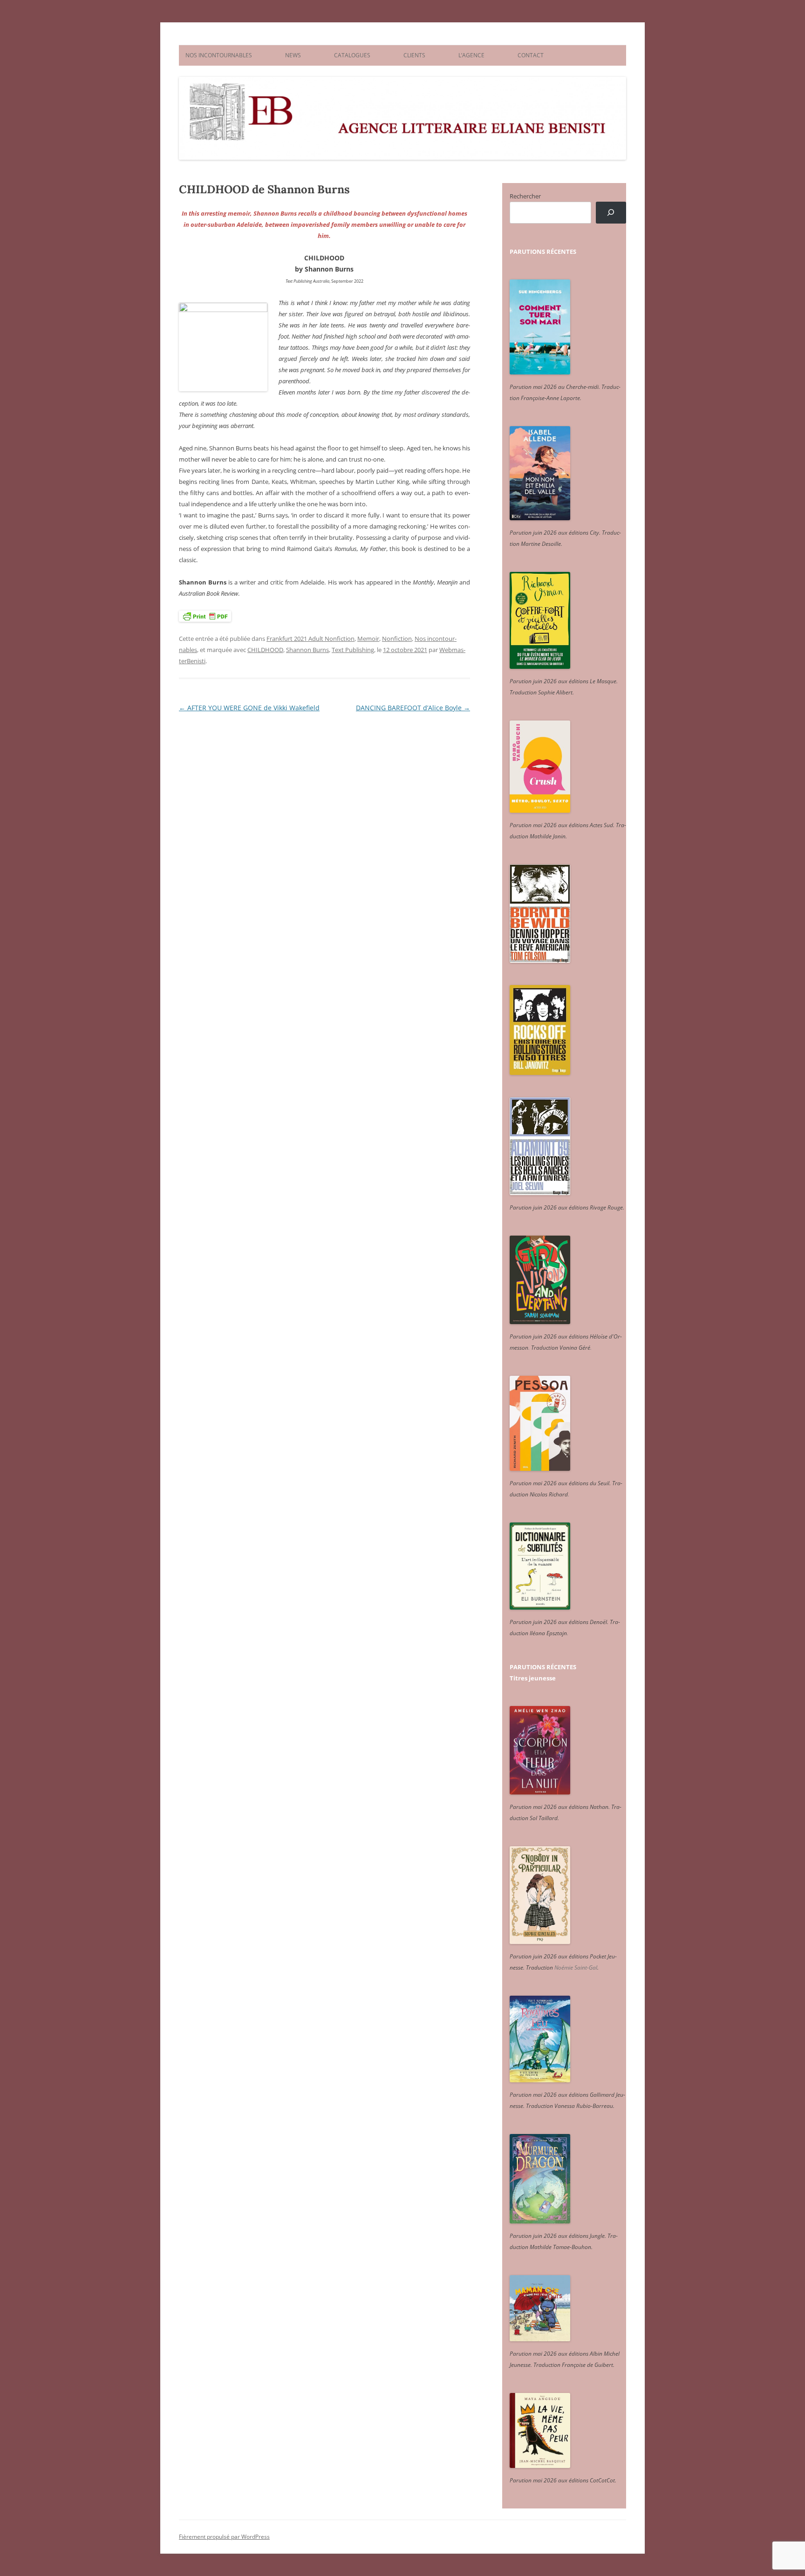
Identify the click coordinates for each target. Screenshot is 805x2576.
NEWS (293, 55)
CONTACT (531, 55)
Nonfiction (397, 639)
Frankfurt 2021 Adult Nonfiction (310, 639)
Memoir (368, 639)
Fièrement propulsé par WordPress (224, 2537)
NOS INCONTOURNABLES (219, 55)
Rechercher (525, 196)
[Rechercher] (611, 213)
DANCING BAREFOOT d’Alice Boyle (413, 708)
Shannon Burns (307, 650)
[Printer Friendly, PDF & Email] (205, 616)
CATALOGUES (352, 55)
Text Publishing (353, 650)
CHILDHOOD (265, 650)
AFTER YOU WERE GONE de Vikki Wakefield (249, 708)
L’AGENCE (471, 55)
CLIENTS (414, 55)
